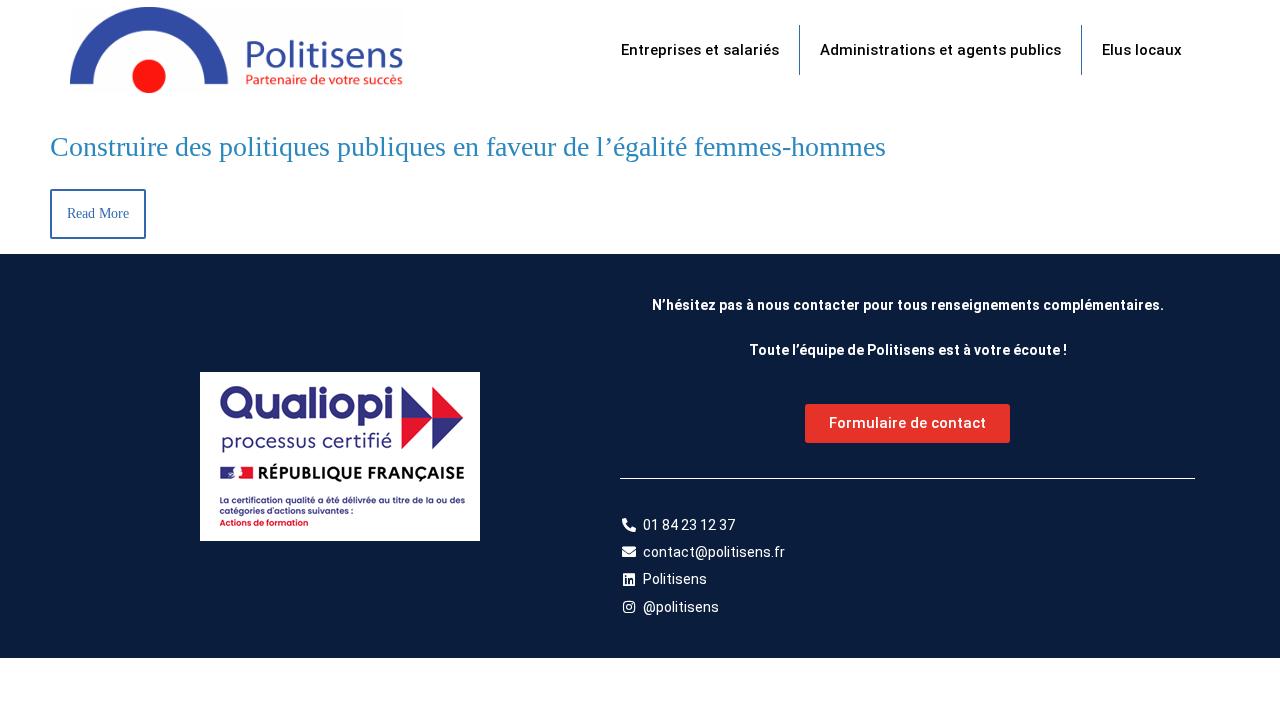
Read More (98, 213)
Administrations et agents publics (940, 50)
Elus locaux (1142, 50)
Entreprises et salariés (700, 50)
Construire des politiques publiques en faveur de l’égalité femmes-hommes (468, 146)
